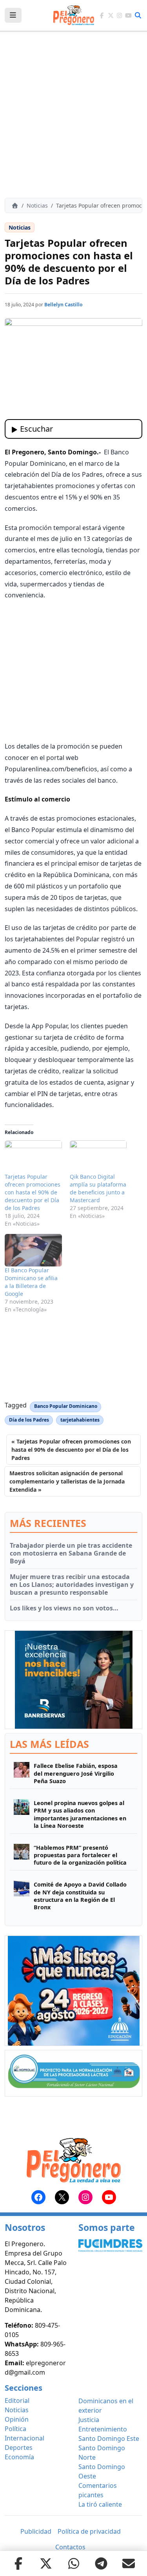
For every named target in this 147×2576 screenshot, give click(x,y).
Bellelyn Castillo (64, 305)
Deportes (19, 2448)
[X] (111, 15)
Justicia (89, 2420)
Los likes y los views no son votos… (64, 1608)
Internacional (24, 2438)
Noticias (37, 205)
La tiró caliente (100, 2504)
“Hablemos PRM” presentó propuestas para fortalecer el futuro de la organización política (80, 1855)
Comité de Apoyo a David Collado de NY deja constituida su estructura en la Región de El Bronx (80, 1896)
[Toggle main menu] (13, 15)
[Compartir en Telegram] (101, 2563)
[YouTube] (128, 15)
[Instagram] (120, 15)
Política (15, 2429)
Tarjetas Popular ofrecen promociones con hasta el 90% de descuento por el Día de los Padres (33, 1192)
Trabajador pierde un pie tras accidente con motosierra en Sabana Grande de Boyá (71, 1553)
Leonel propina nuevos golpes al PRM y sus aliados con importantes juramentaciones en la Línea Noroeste (80, 1814)
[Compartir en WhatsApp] (74, 2563)
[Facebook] (102, 15)
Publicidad (36, 2531)
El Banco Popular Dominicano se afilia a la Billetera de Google (31, 1282)
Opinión (17, 2419)
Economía (19, 2457)
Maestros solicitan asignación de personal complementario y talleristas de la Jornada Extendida (67, 1481)
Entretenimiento (103, 2429)
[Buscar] (138, 15)
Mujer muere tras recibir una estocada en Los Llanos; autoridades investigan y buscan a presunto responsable (72, 1585)
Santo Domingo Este (109, 2439)
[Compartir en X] (46, 2563)
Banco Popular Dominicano (66, 1406)
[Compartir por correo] (129, 2563)
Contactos (70, 2547)
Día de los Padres (29, 1420)
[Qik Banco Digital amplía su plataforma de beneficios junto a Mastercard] (98, 1157)
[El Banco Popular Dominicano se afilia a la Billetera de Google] (33, 1250)
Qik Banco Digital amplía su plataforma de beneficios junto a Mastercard (98, 1188)
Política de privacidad (89, 2531)
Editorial (17, 2401)
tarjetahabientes (80, 1420)
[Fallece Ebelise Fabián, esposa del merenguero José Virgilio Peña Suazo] (22, 1773)
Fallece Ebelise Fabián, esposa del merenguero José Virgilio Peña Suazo (76, 1773)
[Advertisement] (73, 115)
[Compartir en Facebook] (18, 2563)
